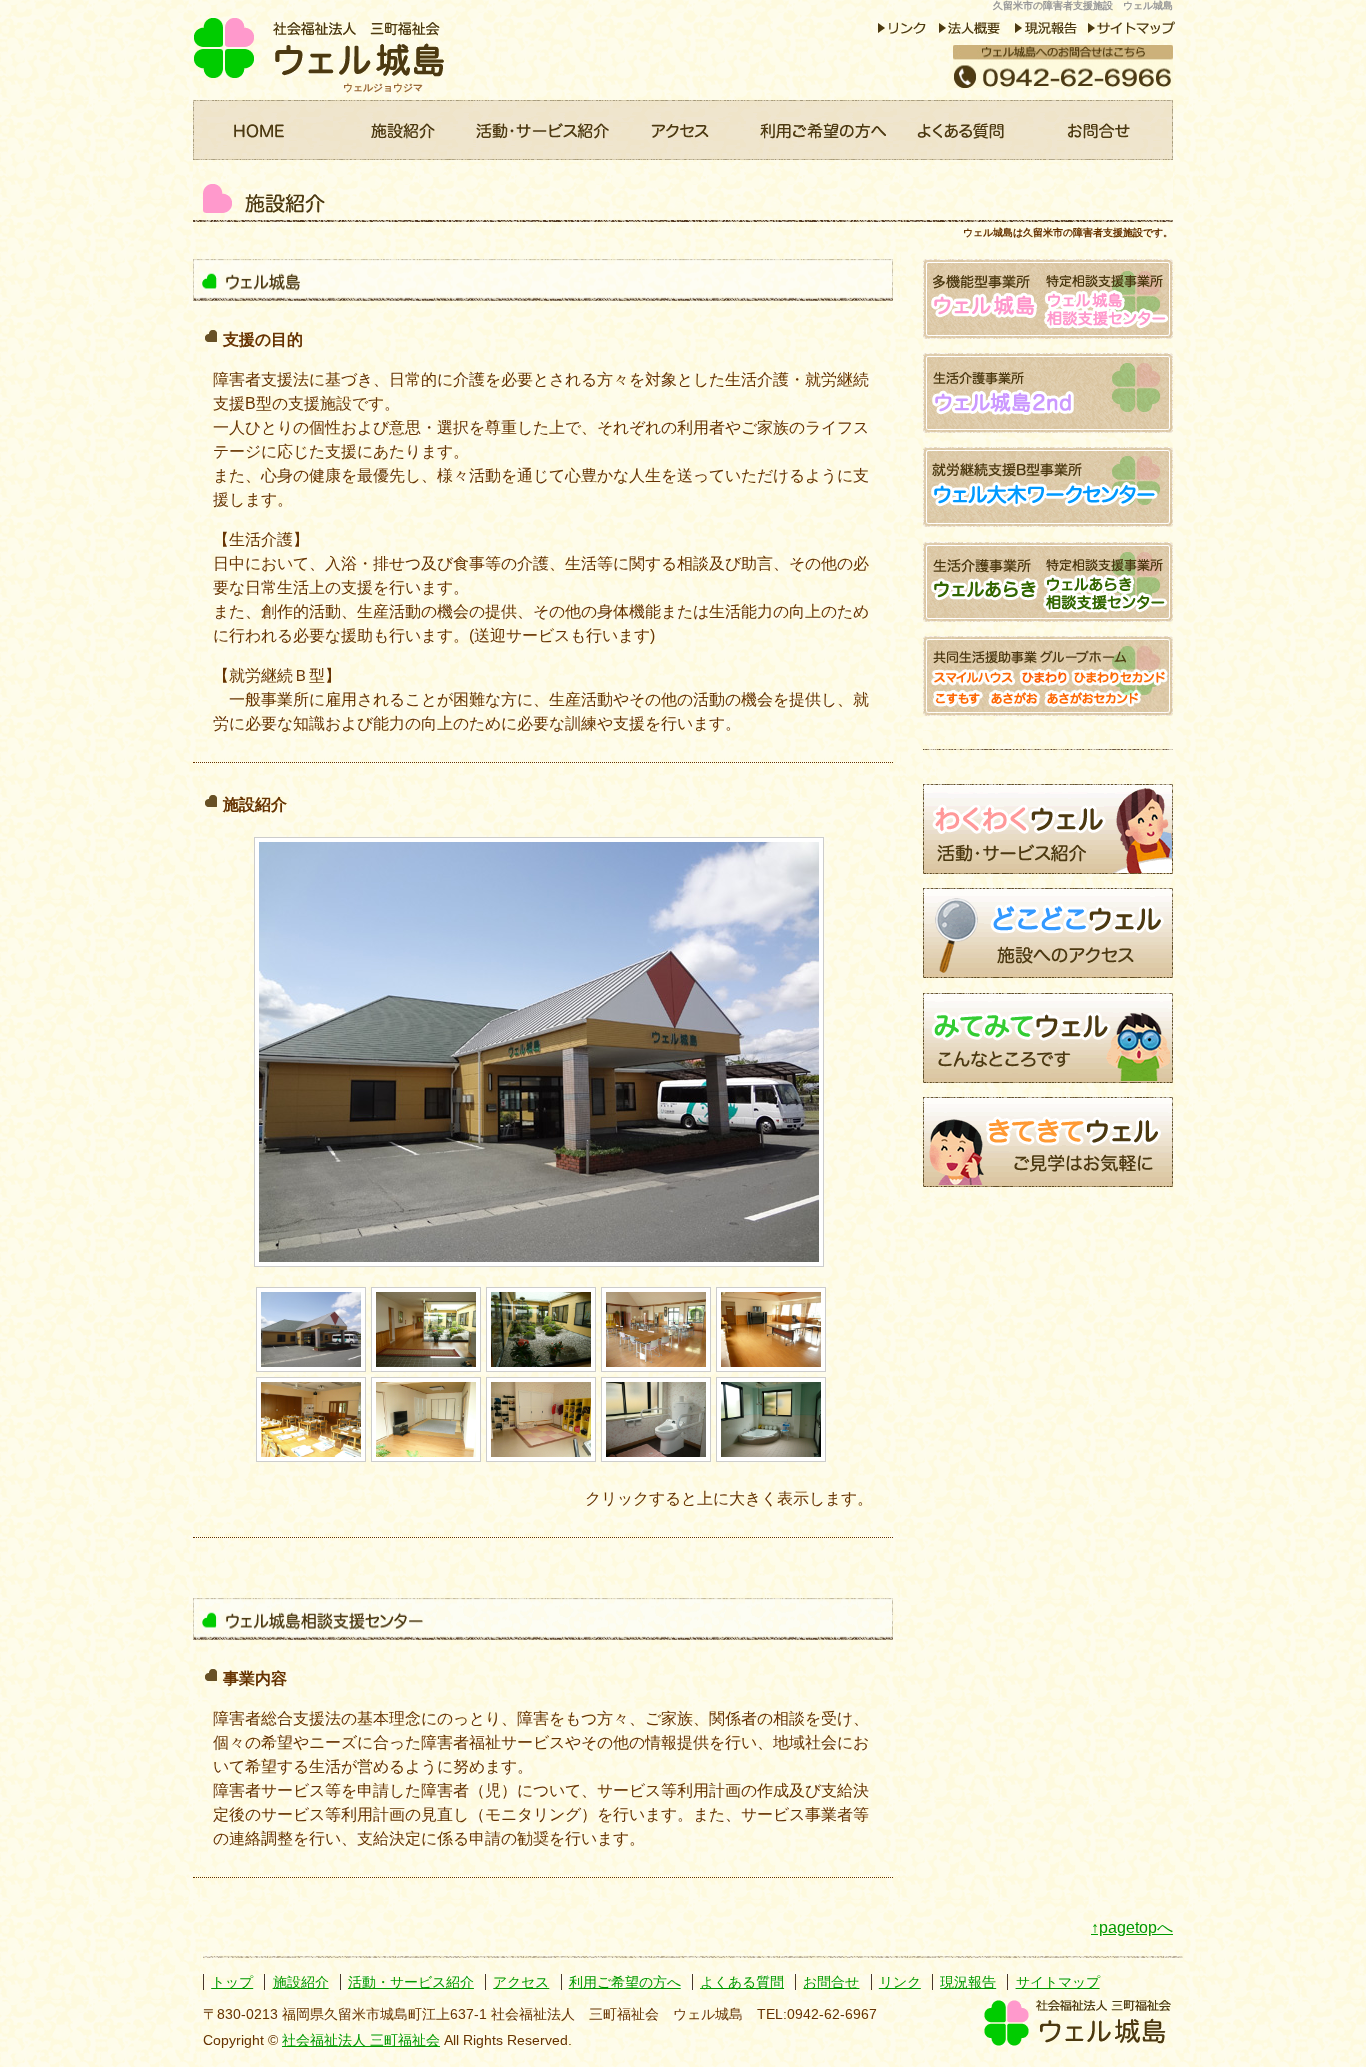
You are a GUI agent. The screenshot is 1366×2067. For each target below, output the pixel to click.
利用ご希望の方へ (823, 130)
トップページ (263, 130)
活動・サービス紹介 (543, 130)
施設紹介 (403, 130)
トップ (232, 1982)
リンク (900, 1982)
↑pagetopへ (1132, 1927)
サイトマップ (1058, 1982)
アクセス (683, 130)
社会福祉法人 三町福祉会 (361, 2040)
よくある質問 (963, 130)
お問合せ (1103, 130)
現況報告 (968, 1982)
